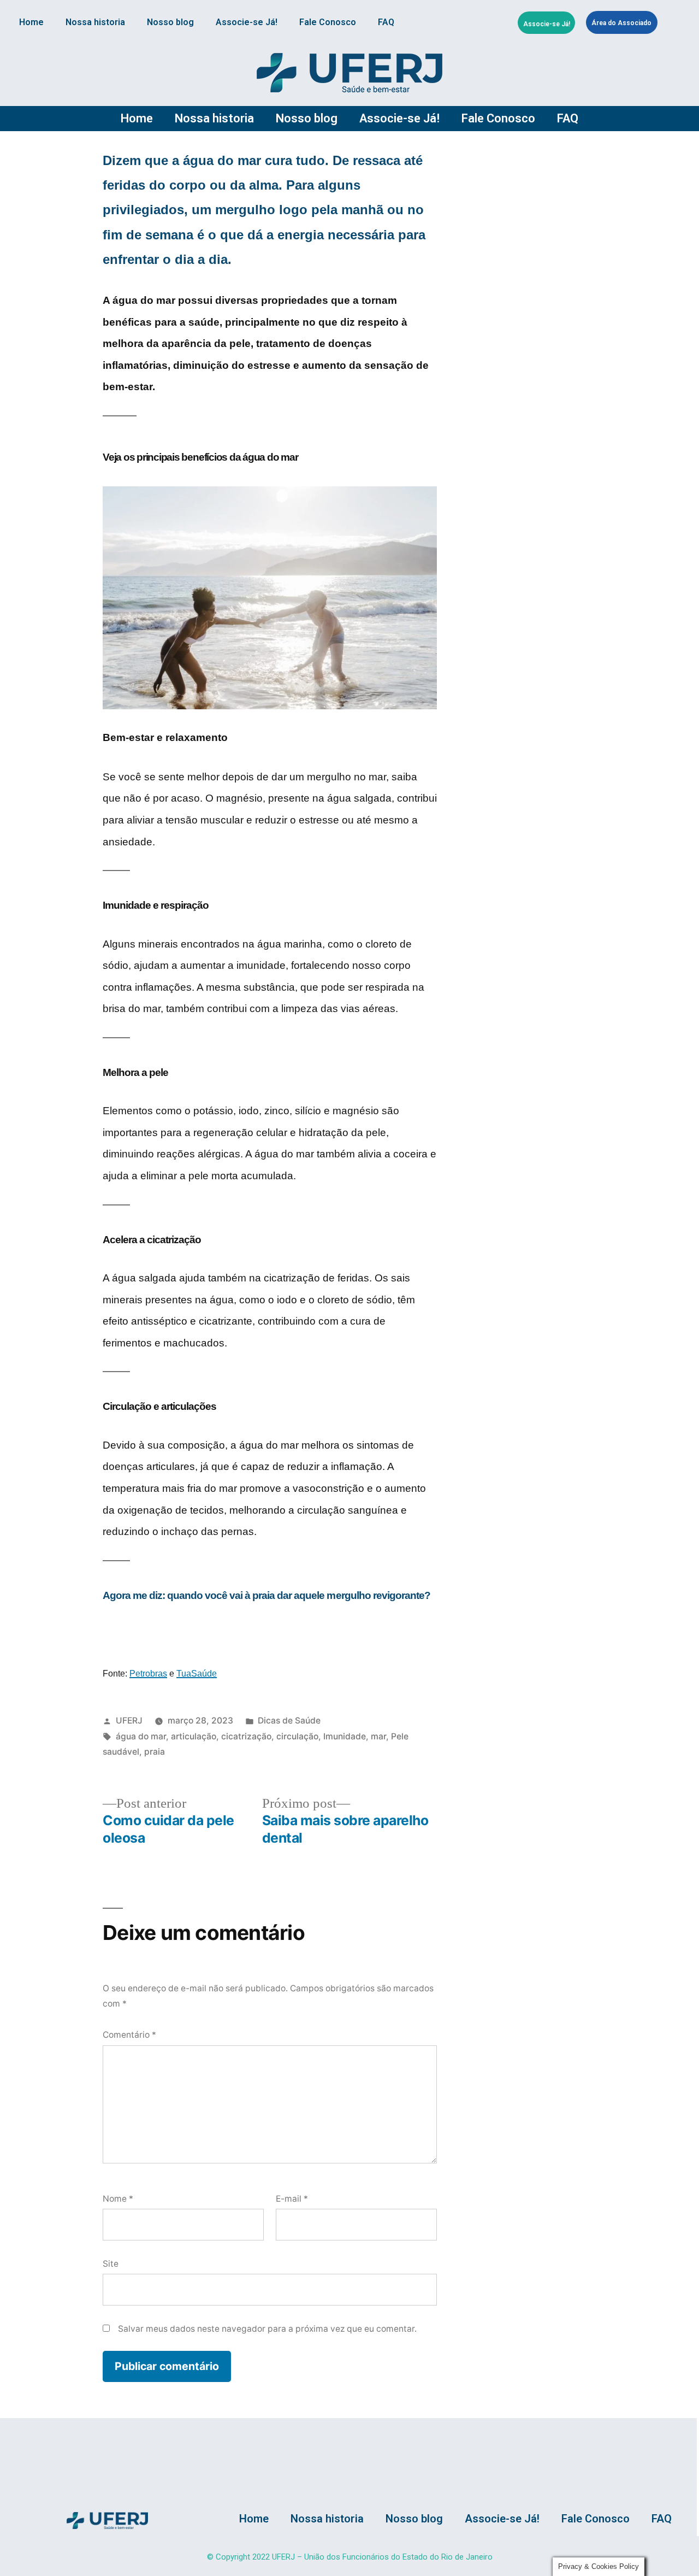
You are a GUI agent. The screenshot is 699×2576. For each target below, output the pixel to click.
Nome (118, 2199)
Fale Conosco (328, 22)
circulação (297, 1736)
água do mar (141, 1736)
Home (31, 22)
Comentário (129, 2035)
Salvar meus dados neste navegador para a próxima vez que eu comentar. (267, 2329)
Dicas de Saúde (289, 1721)
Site (111, 2264)
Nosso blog (170, 22)
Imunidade (345, 1736)
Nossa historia (95, 22)
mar (378, 1736)
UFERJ (129, 1721)
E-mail (292, 2199)
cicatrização (246, 1736)
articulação (194, 1736)
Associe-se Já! (247, 22)
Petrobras (148, 1674)
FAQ (386, 22)
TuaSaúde (197, 1674)
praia (155, 1752)
